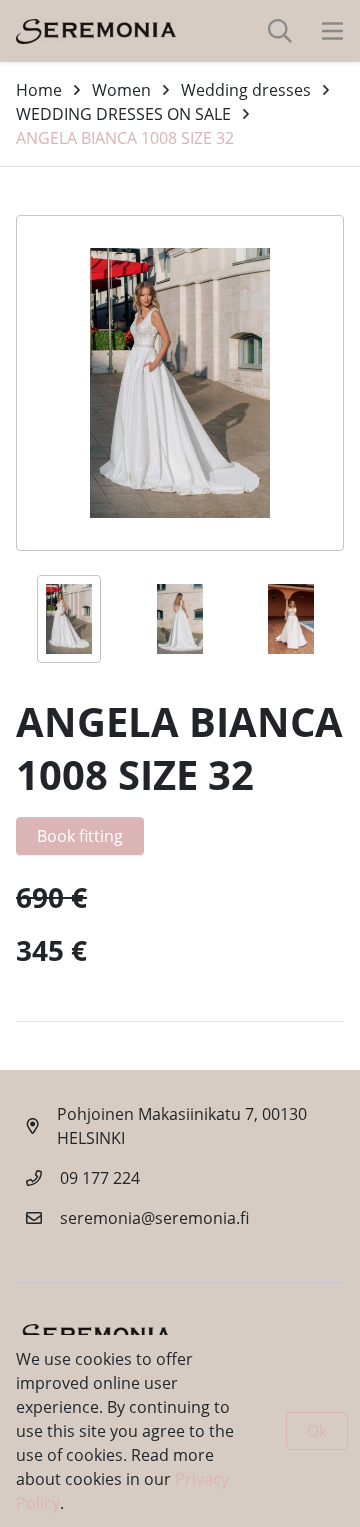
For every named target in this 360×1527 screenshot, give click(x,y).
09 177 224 (100, 1178)
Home (39, 90)
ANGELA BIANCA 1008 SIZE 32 (125, 138)
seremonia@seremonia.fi (154, 1218)
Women (121, 90)
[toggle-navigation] (332, 31)
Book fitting (80, 836)
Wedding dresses (246, 90)
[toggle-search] (280, 31)
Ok (317, 1431)
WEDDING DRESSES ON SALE (123, 114)
